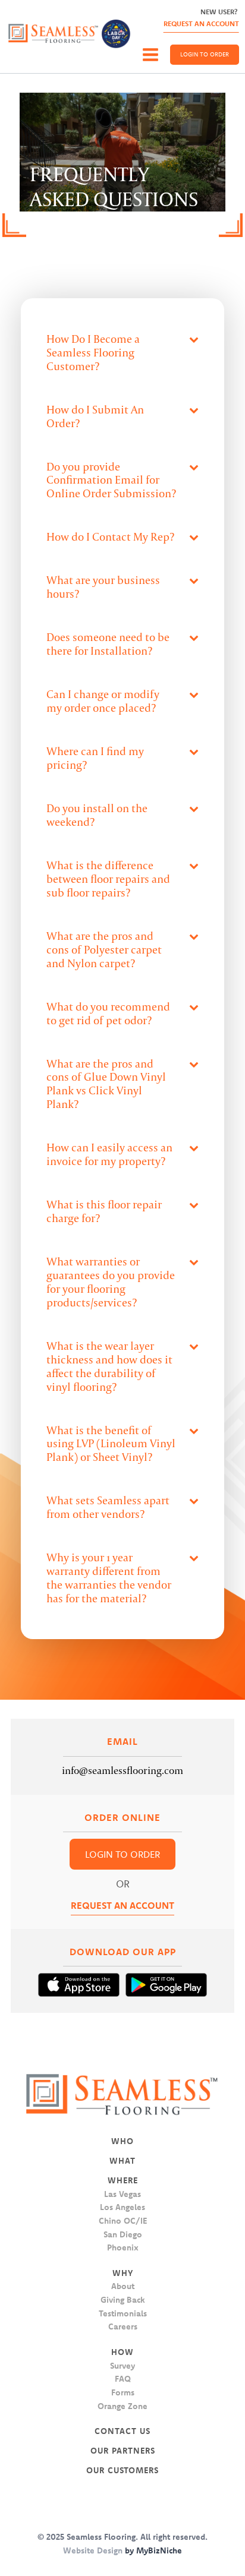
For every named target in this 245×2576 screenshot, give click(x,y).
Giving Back (123, 2300)
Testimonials (123, 2313)
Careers (123, 2326)
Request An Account (201, 23)
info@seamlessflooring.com (122, 1770)
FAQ (123, 2379)
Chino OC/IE (123, 2221)
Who (122, 2141)
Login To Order (205, 54)
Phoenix (123, 2247)
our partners (123, 2451)
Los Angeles (122, 2207)
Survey (122, 2366)
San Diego (123, 2234)
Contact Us (122, 2431)
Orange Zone (122, 2406)
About (123, 2286)
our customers (122, 2470)
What (122, 2161)
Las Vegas (122, 2194)
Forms (123, 2392)
